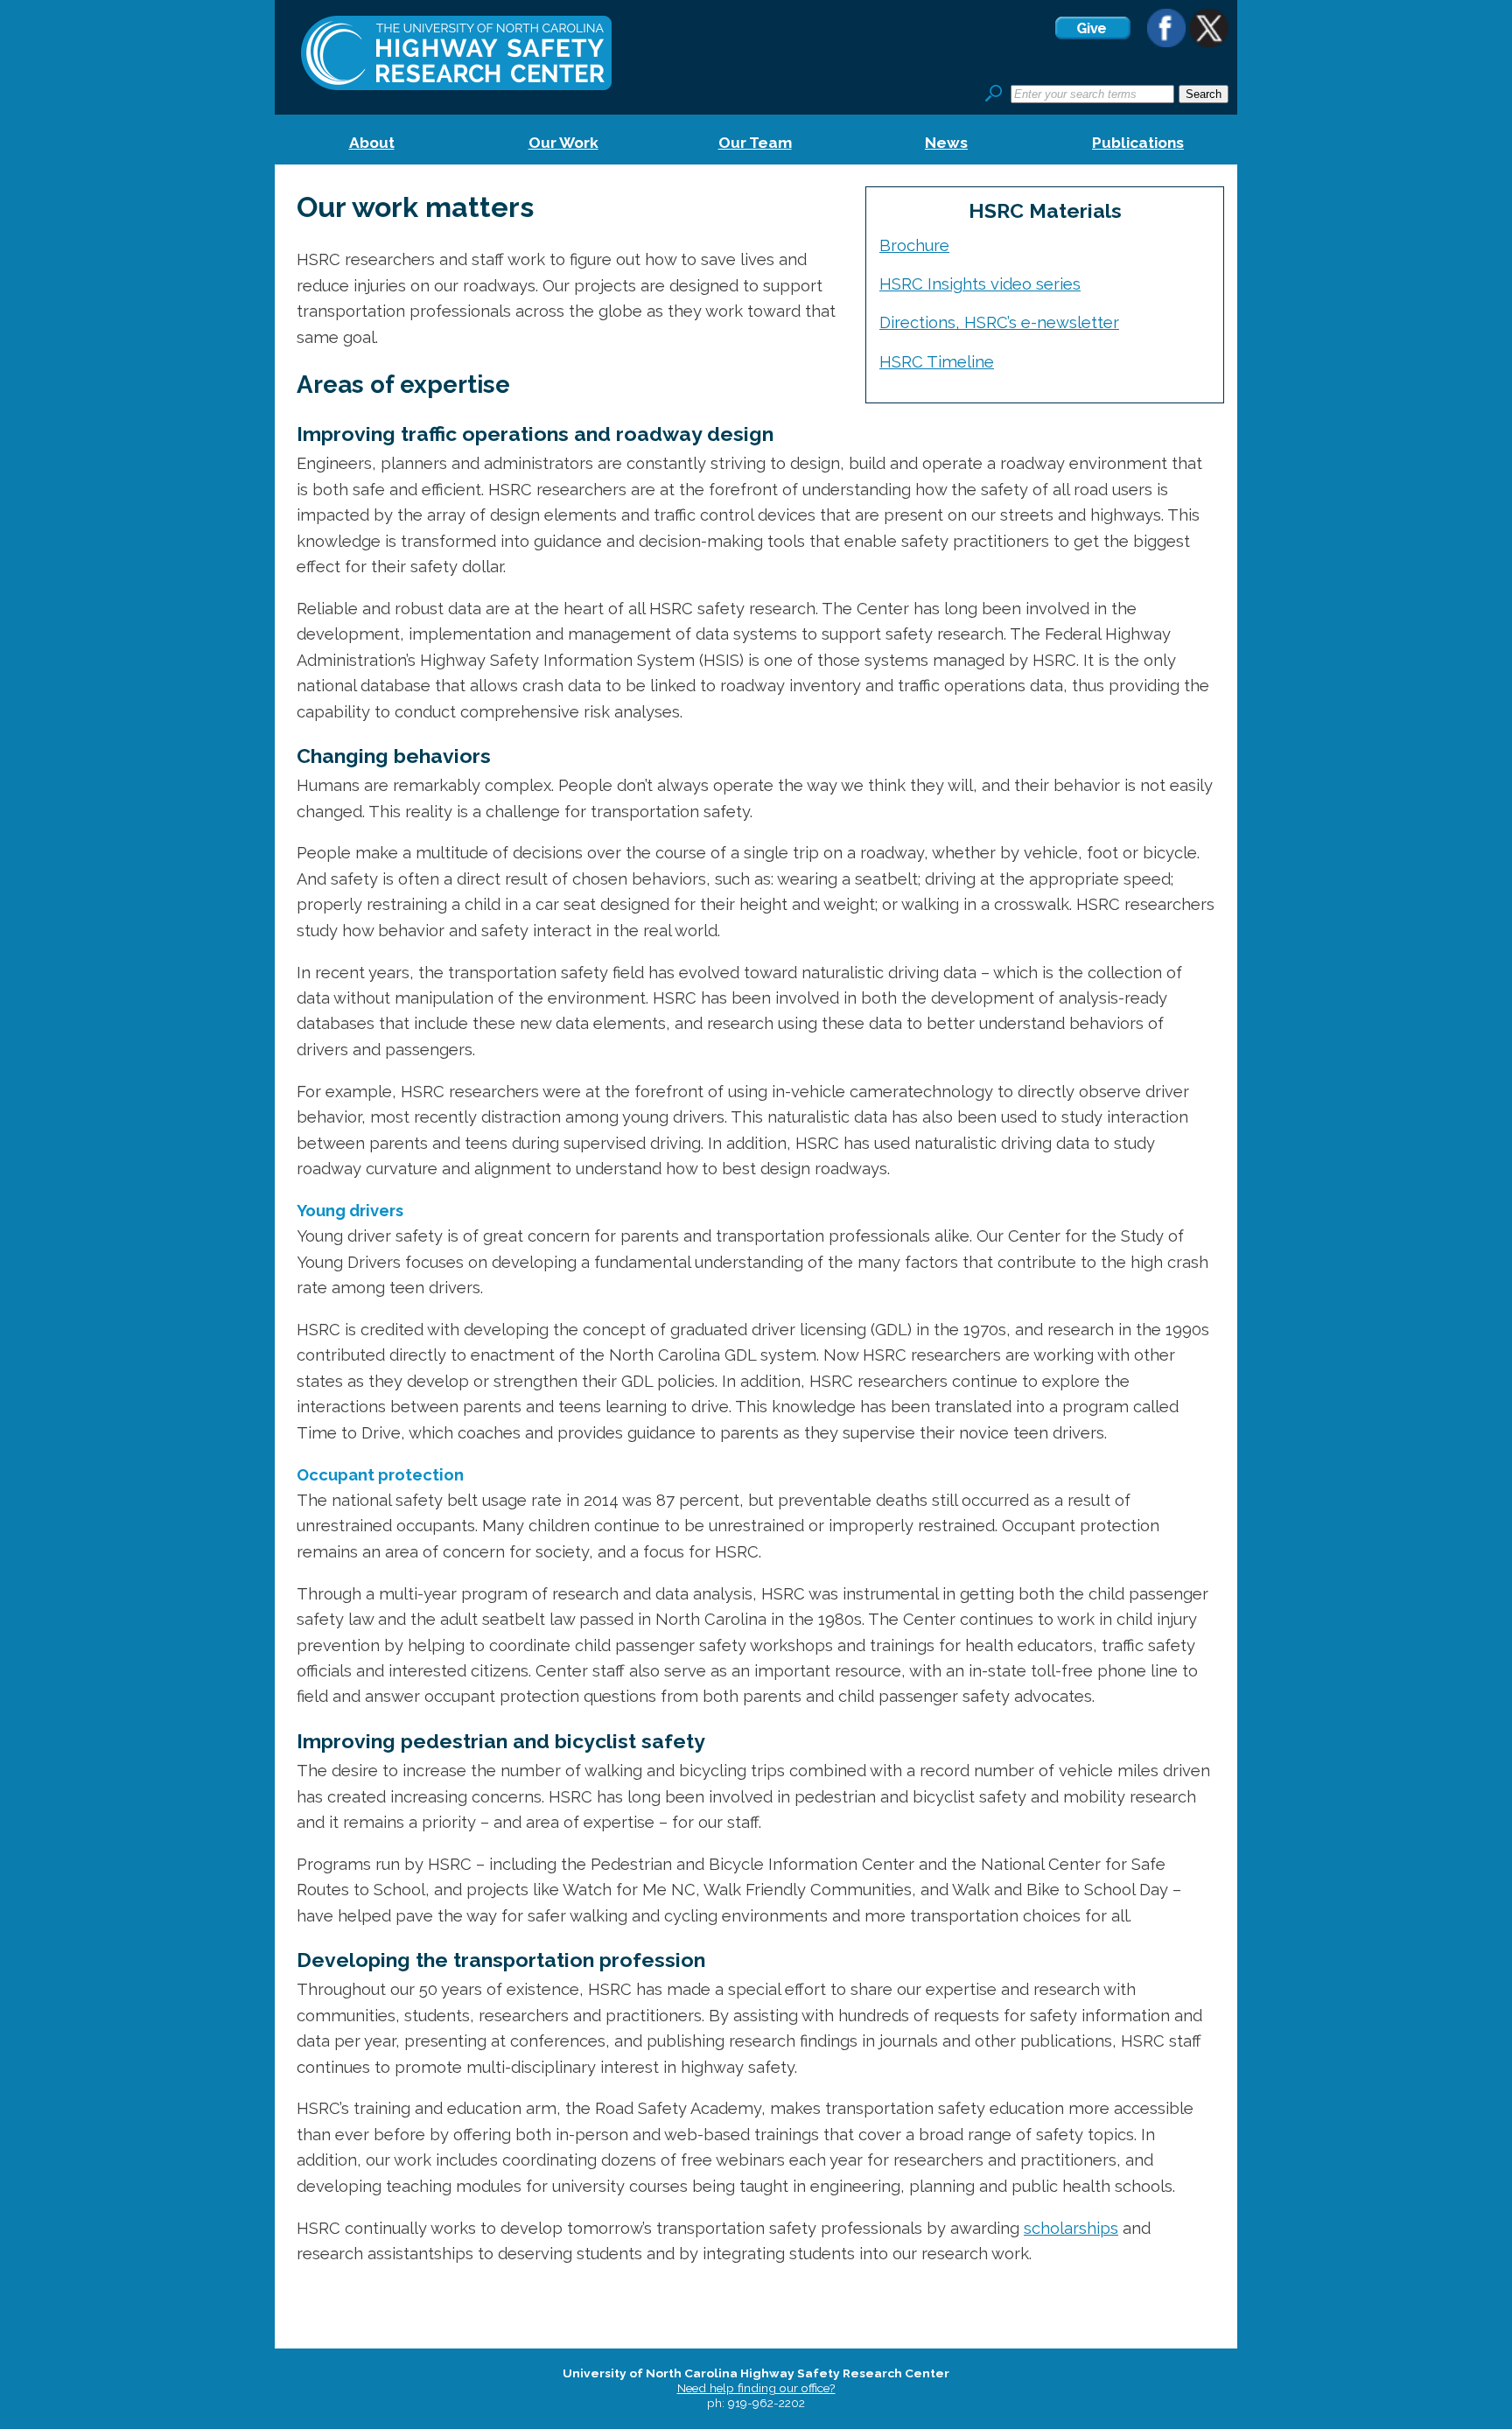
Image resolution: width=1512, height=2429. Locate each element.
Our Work (563, 143)
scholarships (1071, 2228)
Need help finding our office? (756, 2388)
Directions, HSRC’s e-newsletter (999, 322)
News (946, 143)
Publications (1138, 143)
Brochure (914, 245)
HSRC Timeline (937, 362)
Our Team (755, 143)
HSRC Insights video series (980, 284)
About (372, 143)
